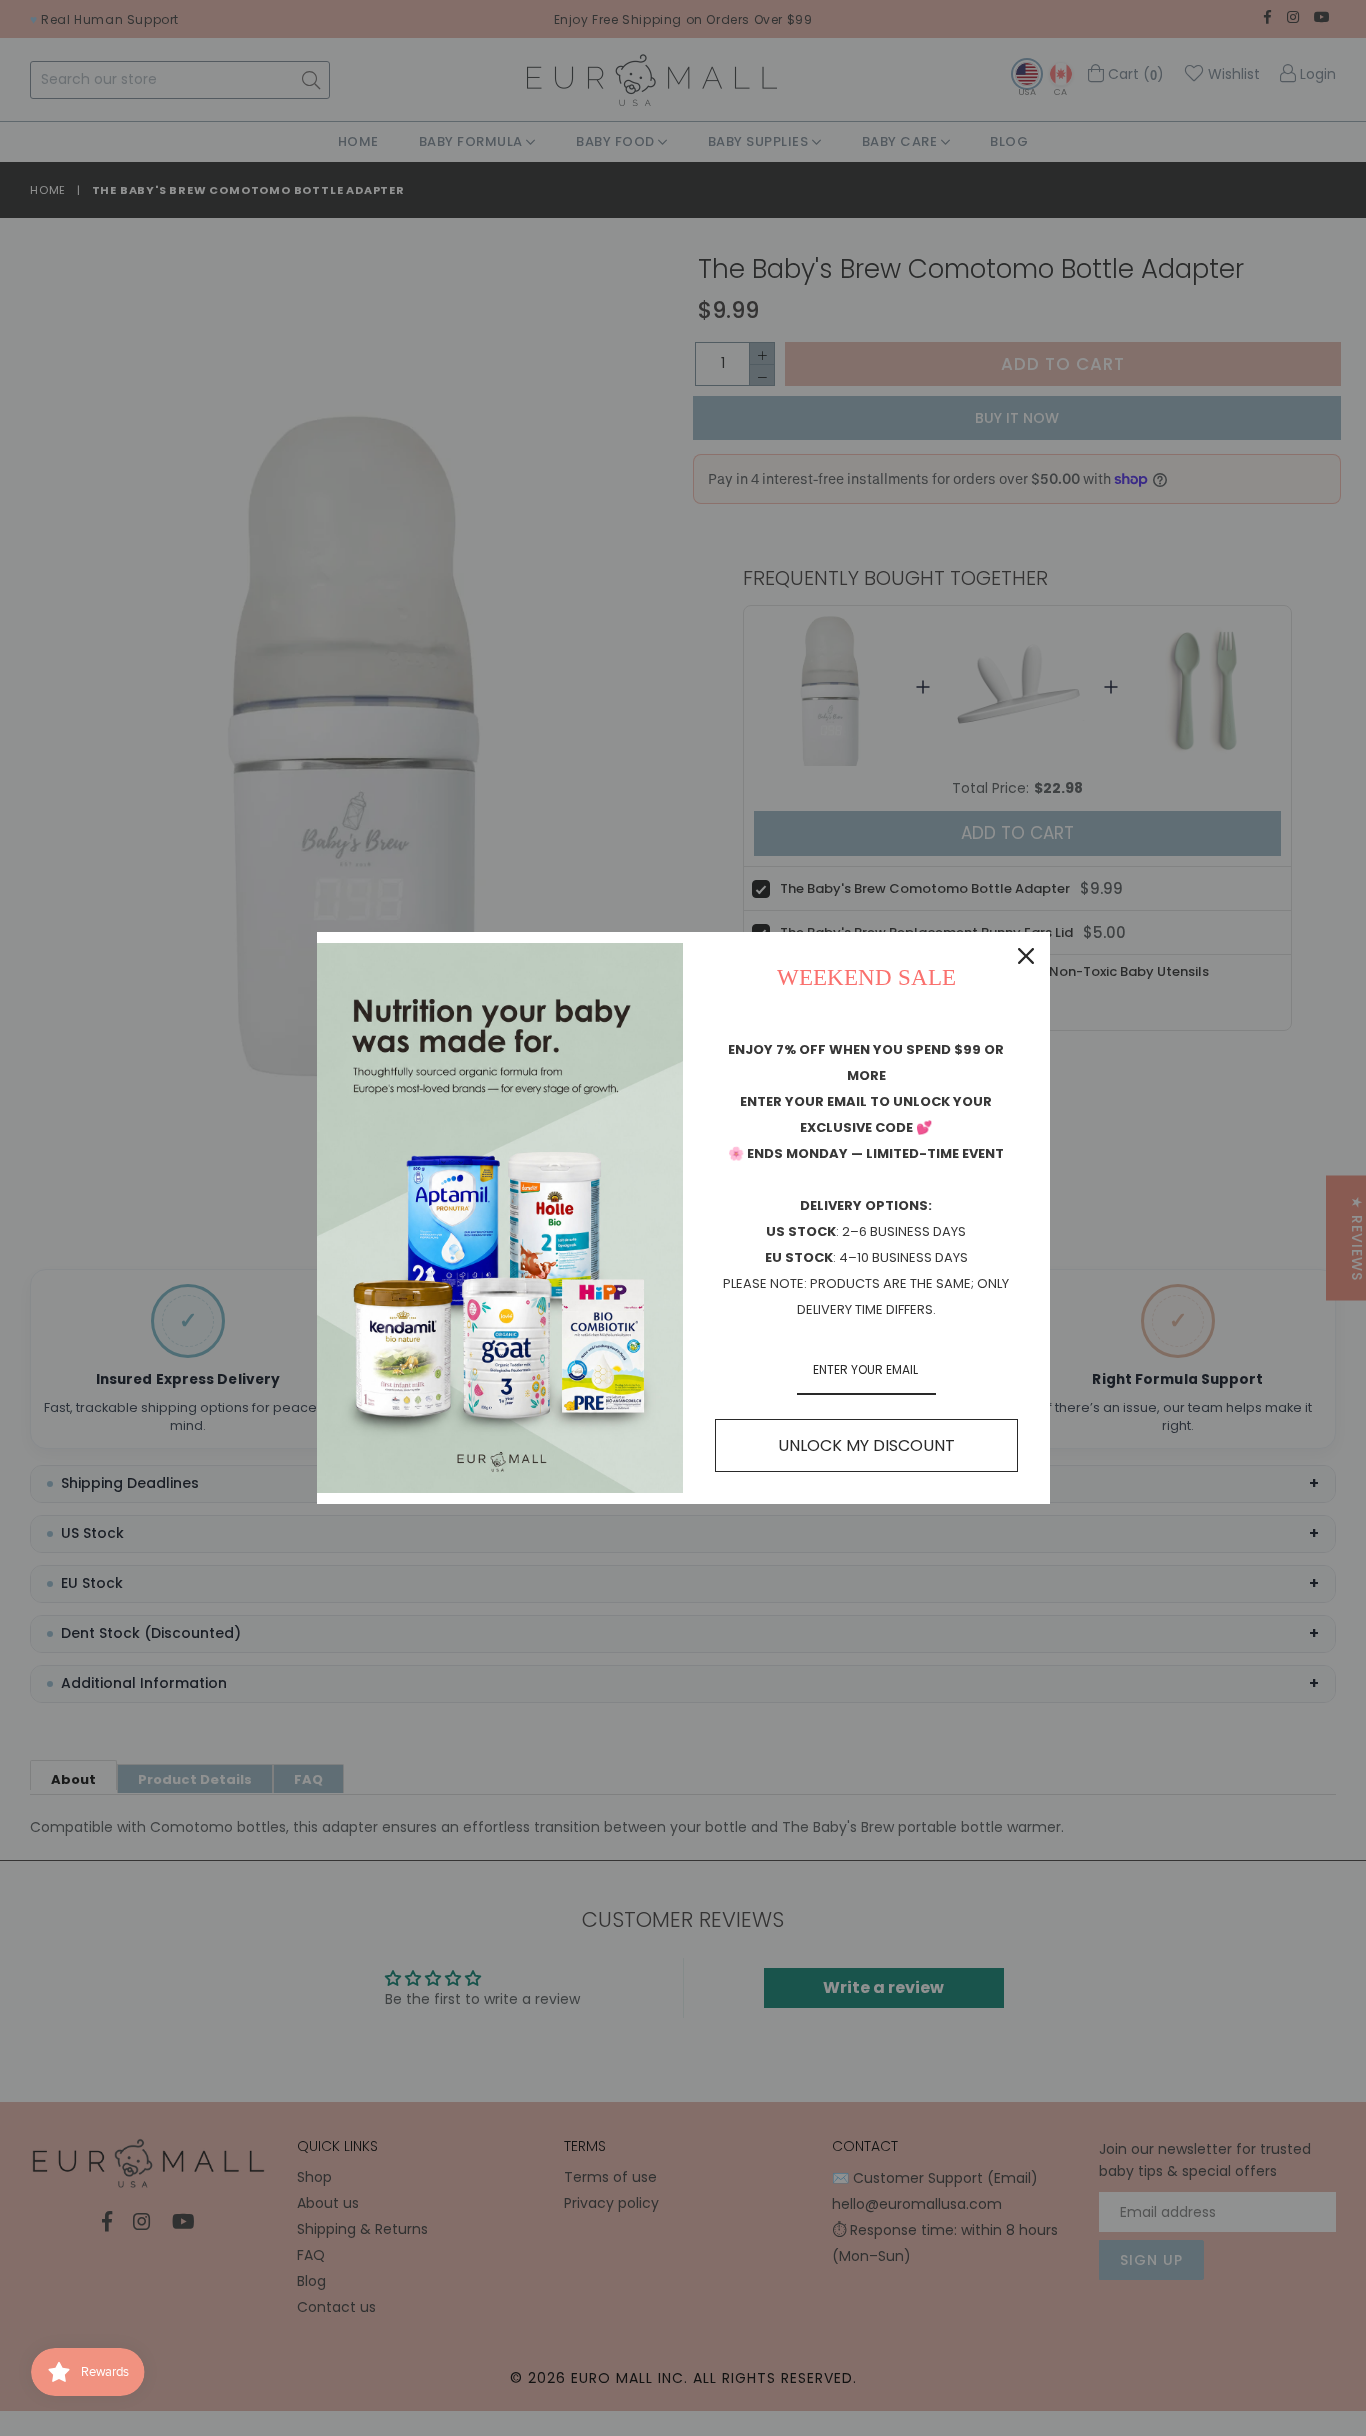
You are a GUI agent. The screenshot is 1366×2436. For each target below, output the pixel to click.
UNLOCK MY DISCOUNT (866, 1445)
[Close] (1026, 956)
